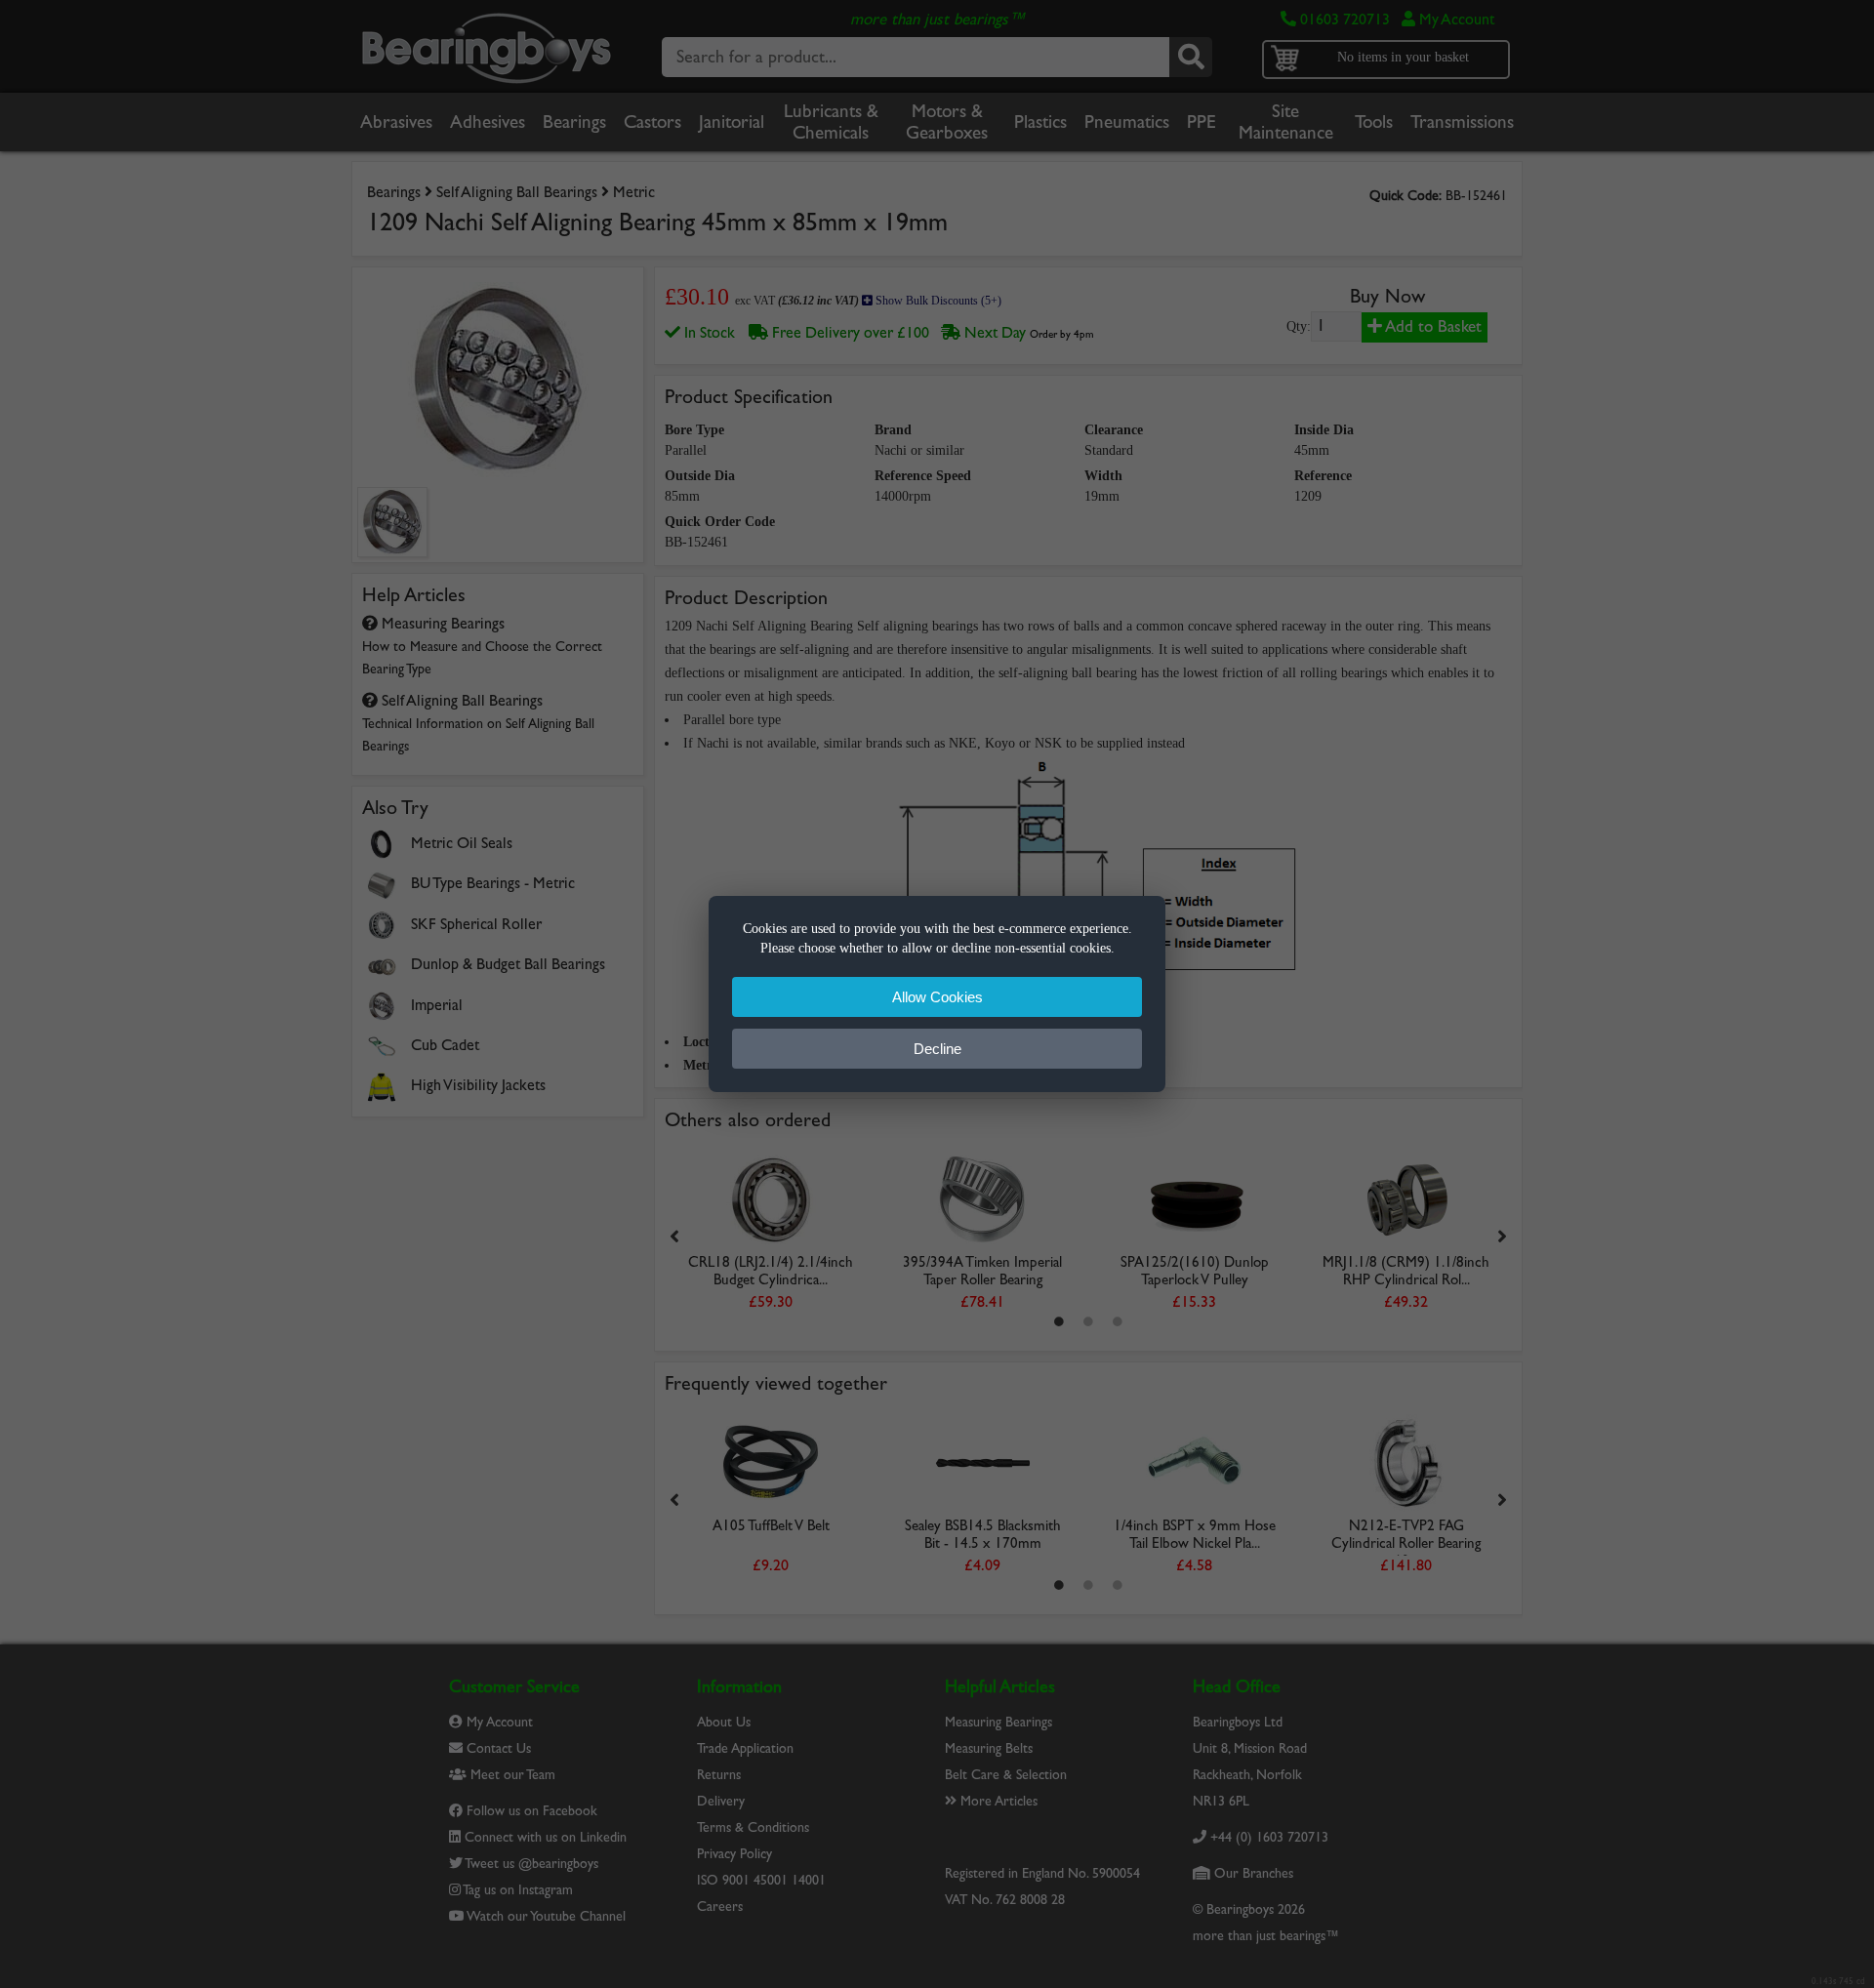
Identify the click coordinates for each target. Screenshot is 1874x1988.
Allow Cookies (937, 997)
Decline (937, 1049)
